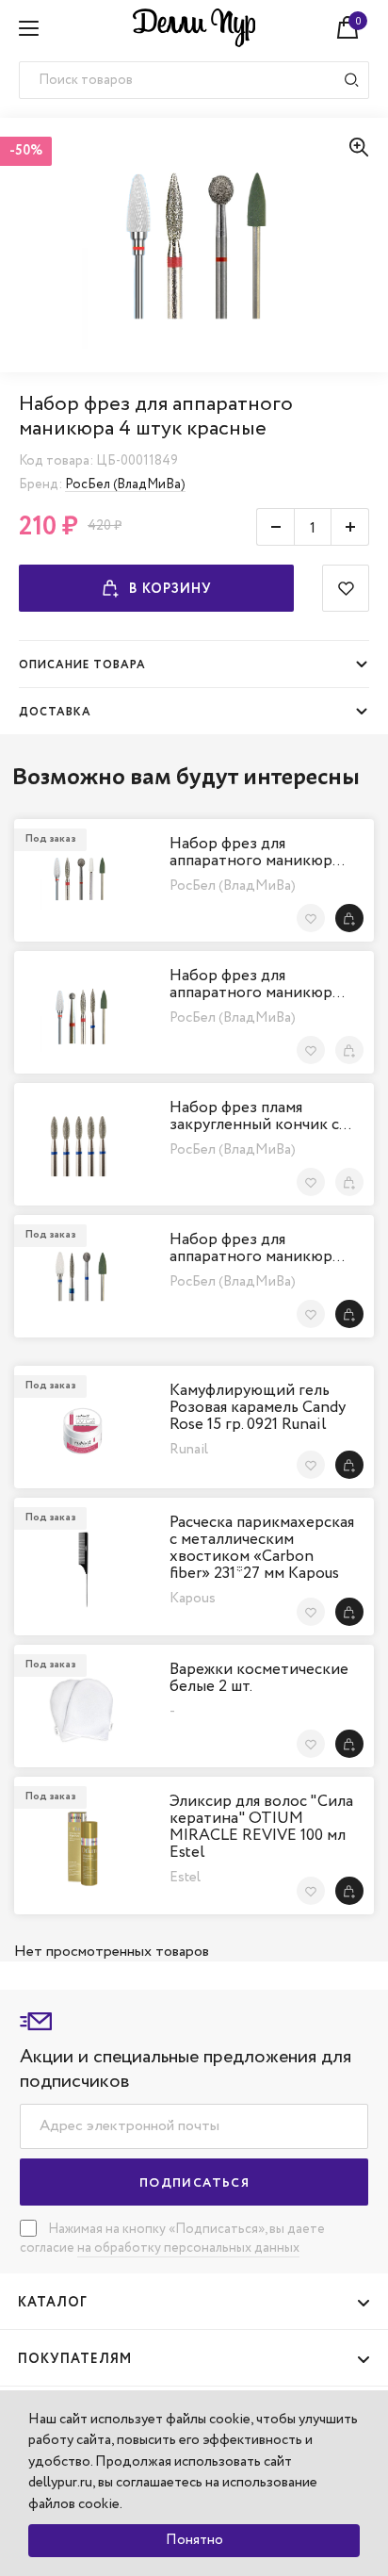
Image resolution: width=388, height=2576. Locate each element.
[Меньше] (275, 527)
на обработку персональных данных (188, 2248)
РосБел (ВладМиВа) (125, 484)
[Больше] (350, 527)
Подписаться (194, 2183)
